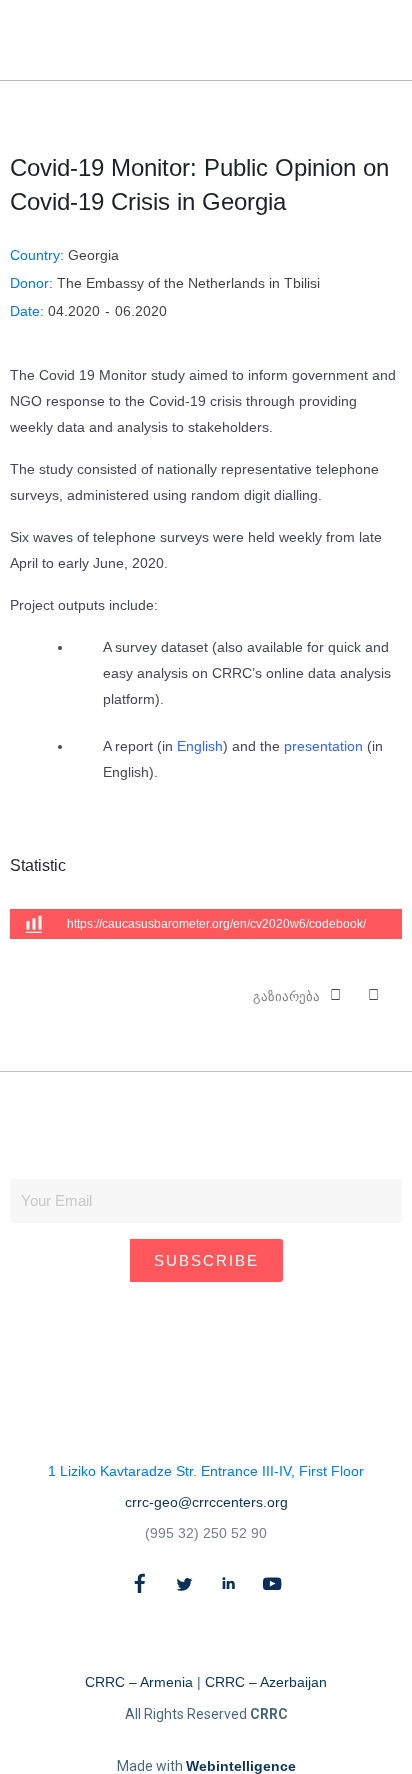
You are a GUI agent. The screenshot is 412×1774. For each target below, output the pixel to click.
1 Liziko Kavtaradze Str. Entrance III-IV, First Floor (206, 1471)
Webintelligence (241, 1766)
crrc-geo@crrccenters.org (206, 1502)
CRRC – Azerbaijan (266, 1682)
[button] (349, 40)
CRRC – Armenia (139, 1682)
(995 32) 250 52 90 (206, 1533)
